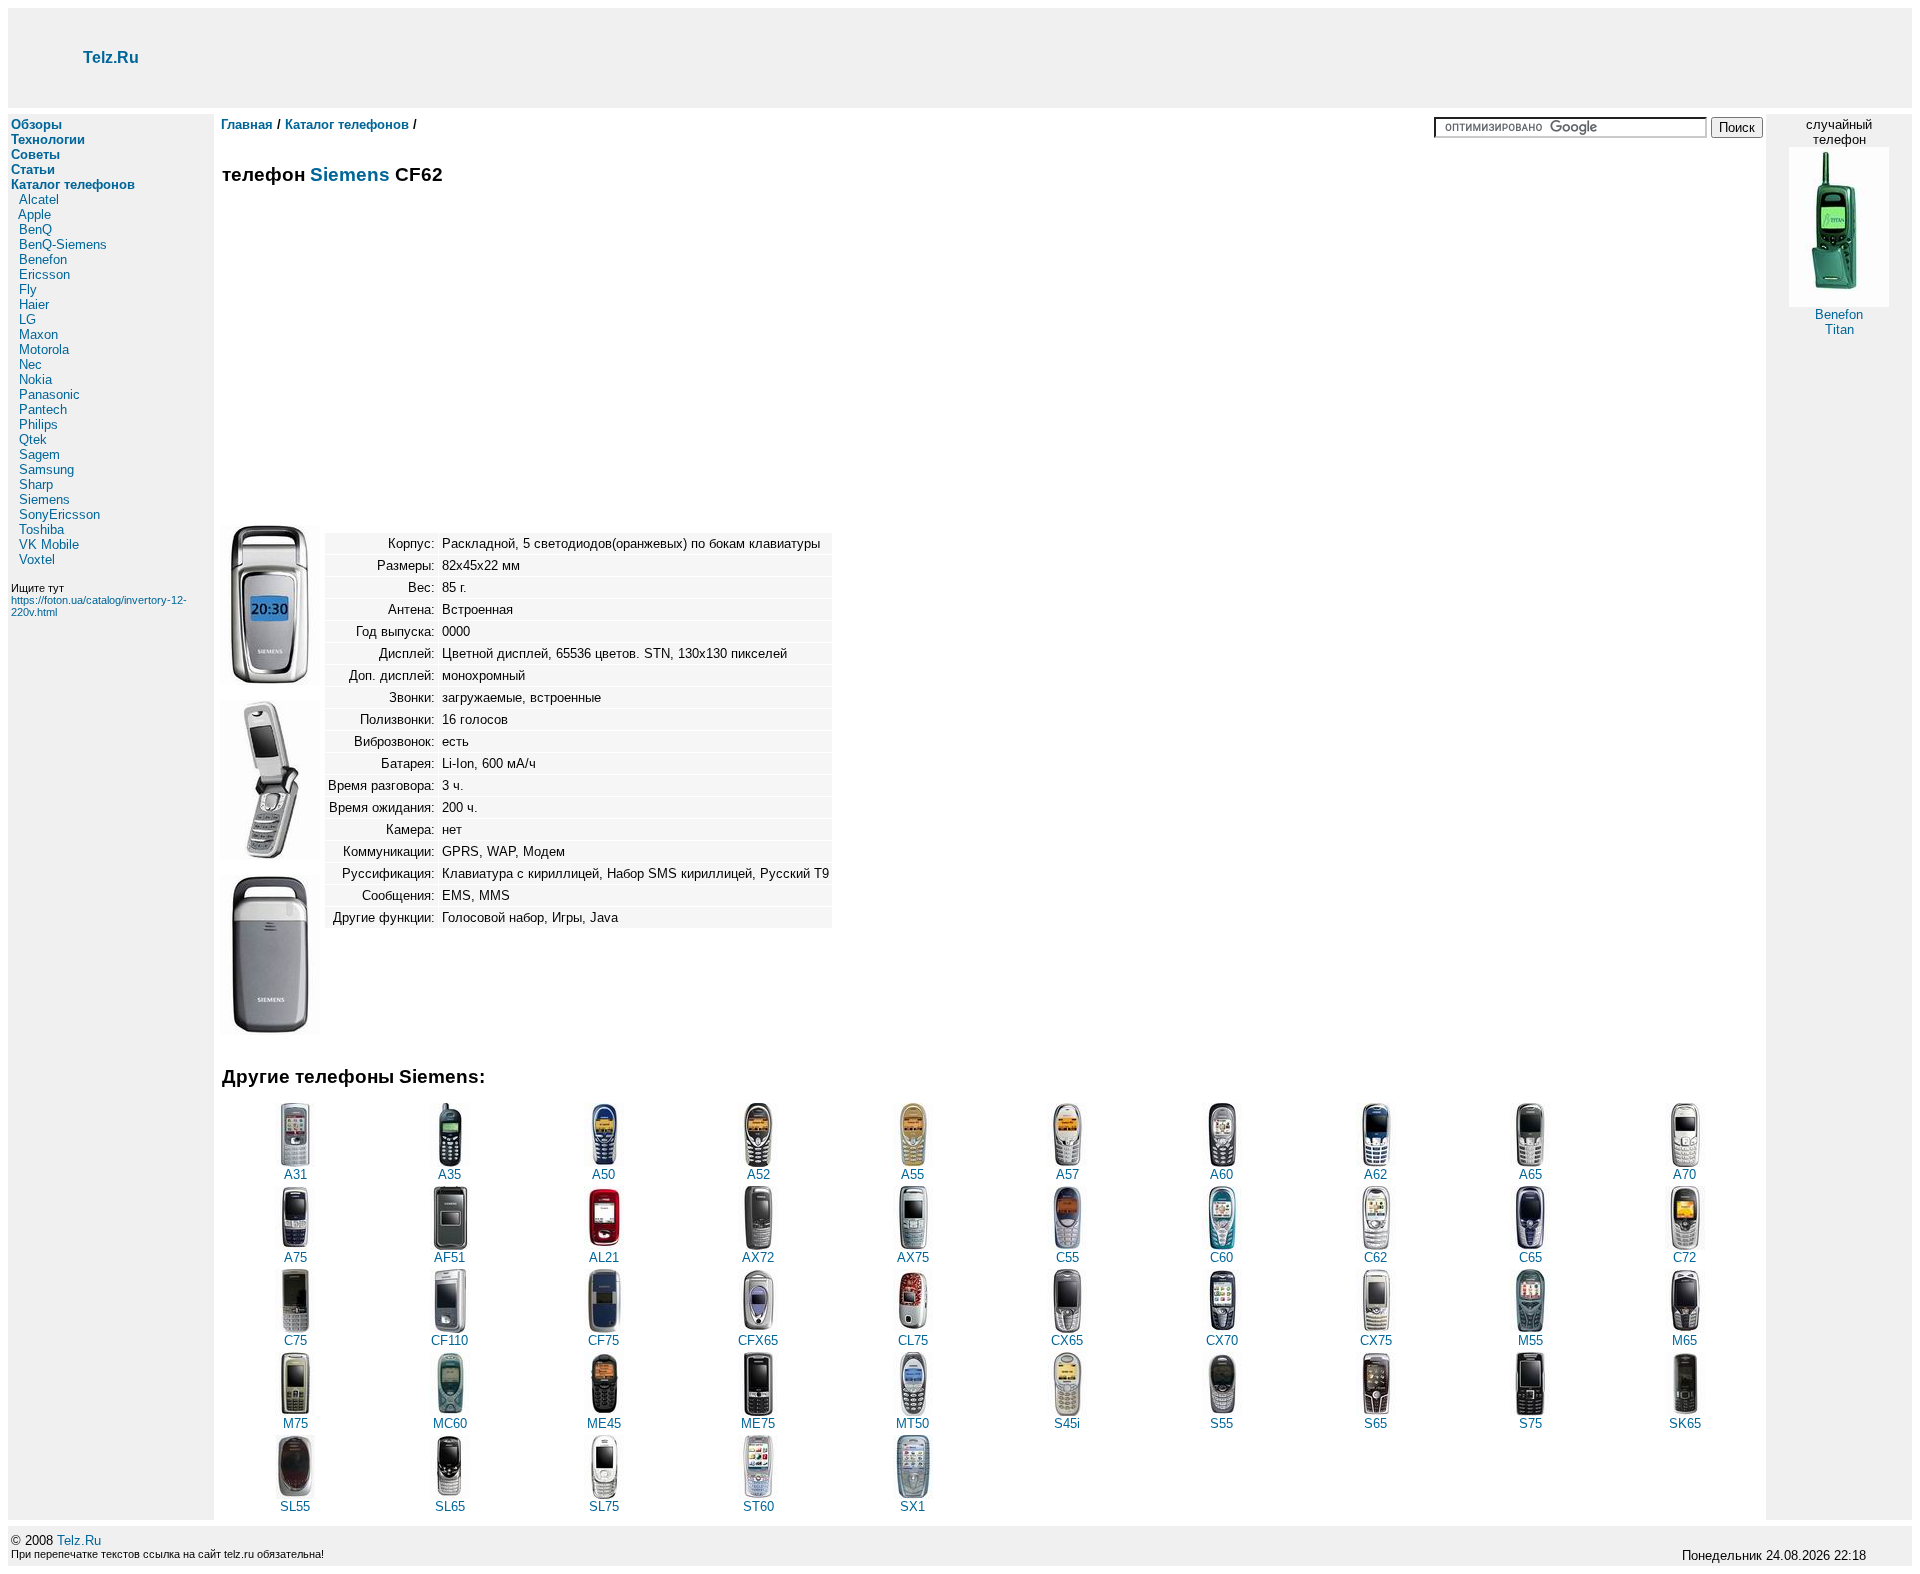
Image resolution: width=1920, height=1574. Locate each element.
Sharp (36, 484)
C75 (295, 1340)
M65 (1684, 1340)
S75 (1530, 1423)
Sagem (39, 454)
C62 (1375, 1257)
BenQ (35, 229)
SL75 (604, 1506)
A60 (1221, 1174)
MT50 (912, 1423)
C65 (1530, 1257)
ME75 (758, 1423)
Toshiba (41, 529)
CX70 (1222, 1340)
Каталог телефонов (73, 184)
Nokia (35, 379)
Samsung (46, 469)
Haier (34, 304)
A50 (603, 1174)
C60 (1221, 1257)
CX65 (1067, 1340)
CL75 (913, 1340)
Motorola (44, 349)
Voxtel (37, 559)
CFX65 (758, 1340)
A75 (295, 1257)
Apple (34, 214)
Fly (28, 289)
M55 (1530, 1340)
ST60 (758, 1506)
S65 (1375, 1423)
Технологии (48, 139)
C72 (1684, 1257)
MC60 (450, 1423)
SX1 (912, 1506)
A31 (295, 1174)
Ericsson (44, 274)
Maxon (38, 334)
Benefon (43, 259)
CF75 (603, 1340)
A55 (912, 1174)
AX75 (913, 1257)
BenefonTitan (1839, 322)
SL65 (450, 1506)
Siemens (44, 499)
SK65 (1685, 1423)
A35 (449, 1174)
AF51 (449, 1257)
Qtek (33, 439)
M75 (295, 1423)
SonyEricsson (59, 514)
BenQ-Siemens (63, 244)
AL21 (604, 1257)
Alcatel (39, 199)
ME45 (604, 1423)
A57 (1067, 1174)
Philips (38, 424)
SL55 (295, 1506)
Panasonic (49, 394)
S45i (1067, 1423)
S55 (1221, 1423)
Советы (35, 154)
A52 (758, 1174)
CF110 (449, 1340)
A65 (1530, 1174)
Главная (247, 124)
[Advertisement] (1063, 58)
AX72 (758, 1257)
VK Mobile (49, 544)
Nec (30, 364)
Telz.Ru (111, 57)
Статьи (33, 169)
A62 (1375, 1174)
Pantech (43, 409)
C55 (1067, 1257)
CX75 (1376, 1340)
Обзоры (36, 124)
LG (27, 319)
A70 (1684, 1174)
